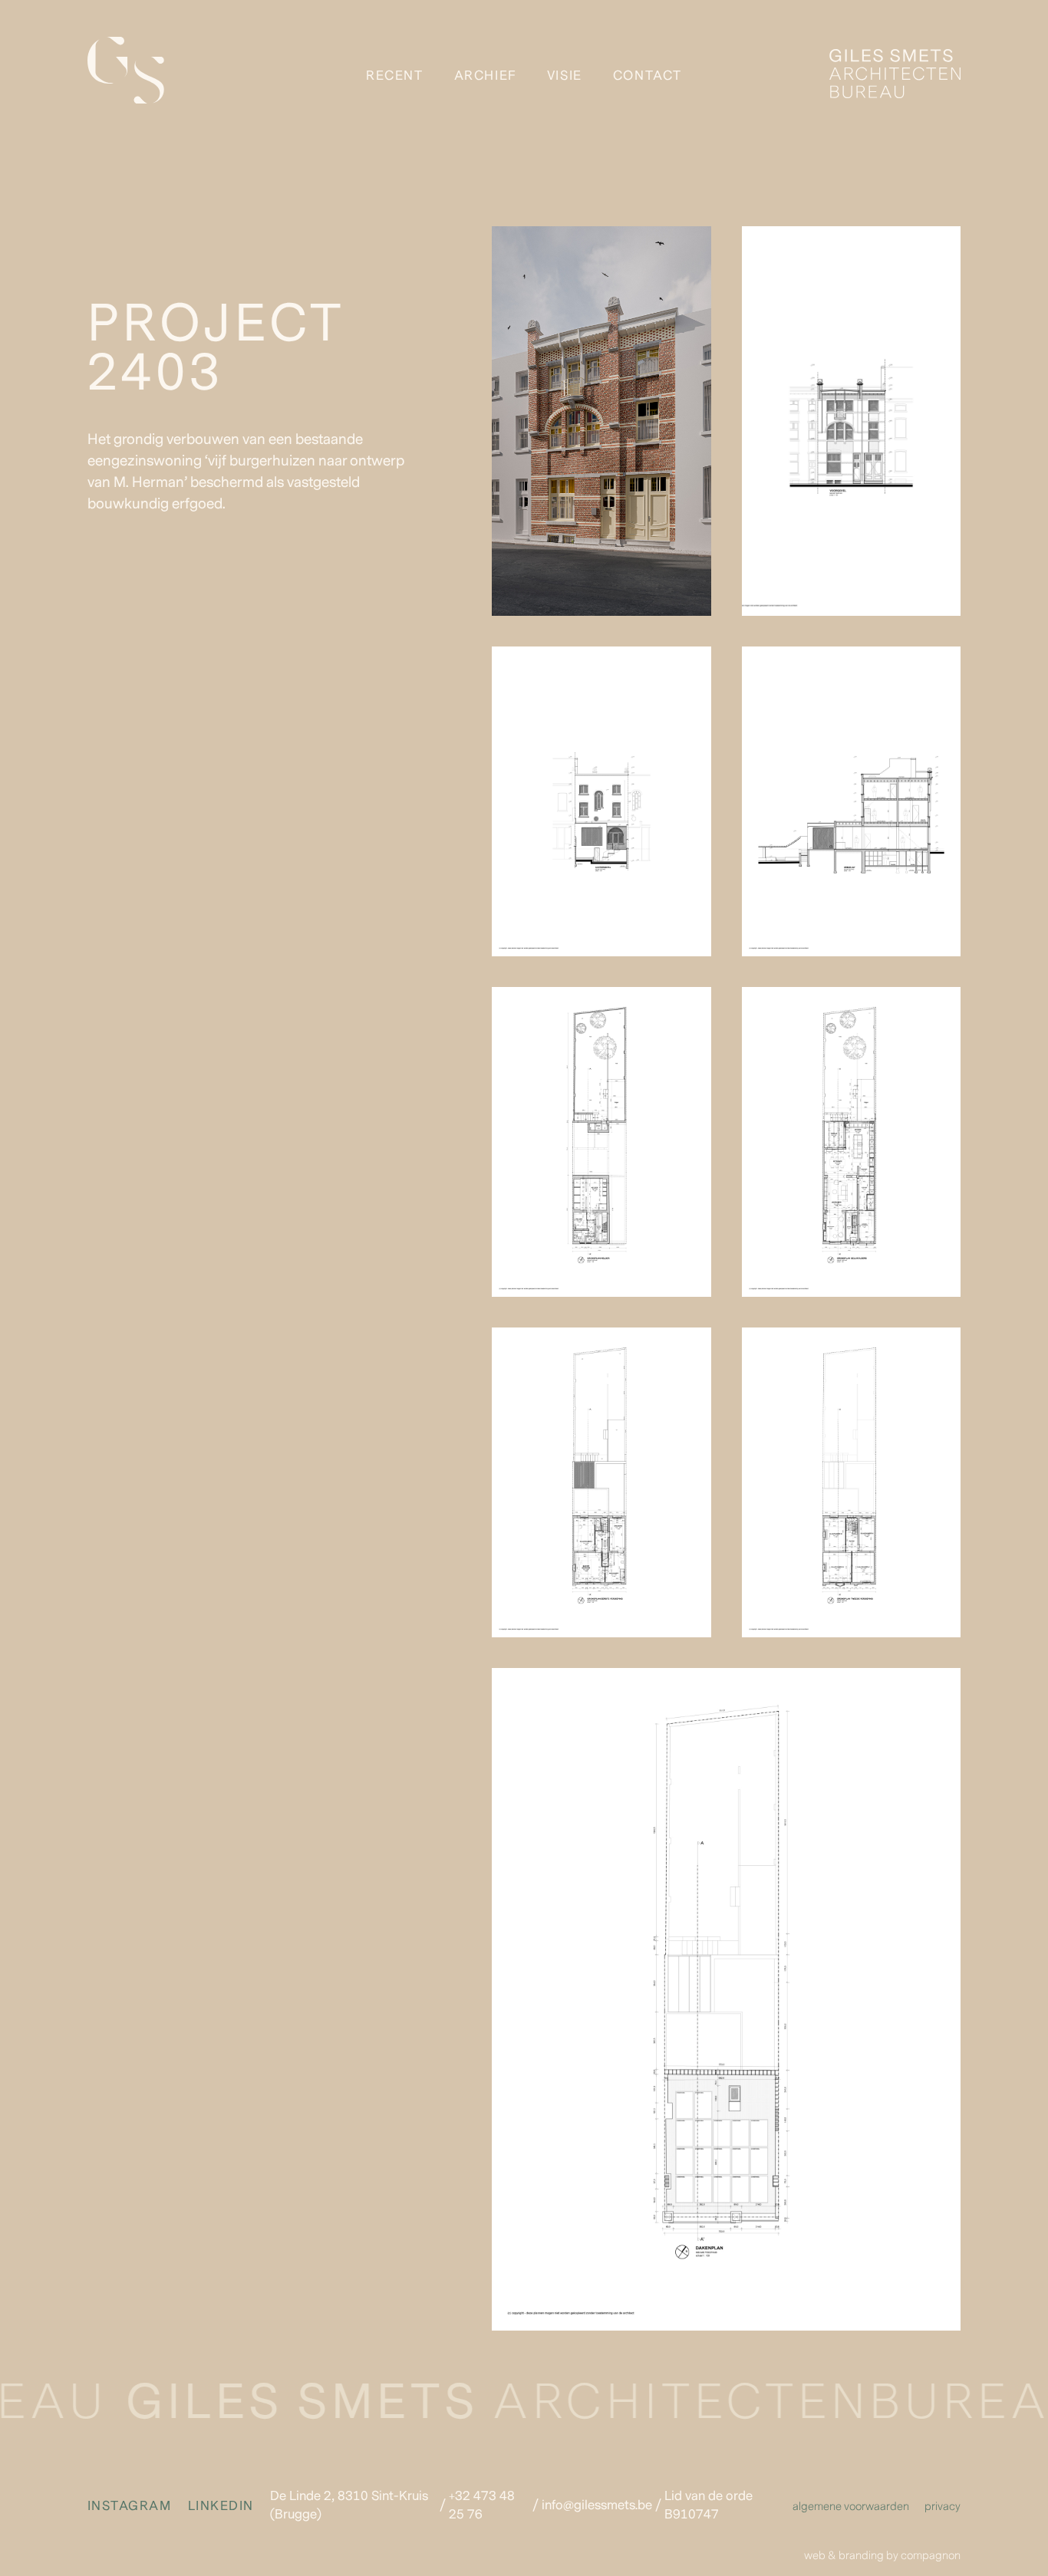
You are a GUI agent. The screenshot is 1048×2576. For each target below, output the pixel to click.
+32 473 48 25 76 (482, 2505)
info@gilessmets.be (597, 2505)
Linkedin (221, 2506)
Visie (565, 76)
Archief (485, 76)
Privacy (943, 2507)
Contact (648, 76)
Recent (395, 76)
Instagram (132, 2506)
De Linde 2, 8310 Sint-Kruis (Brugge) (349, 2505)
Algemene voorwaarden (851, 2507)
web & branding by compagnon (882, 2556)
